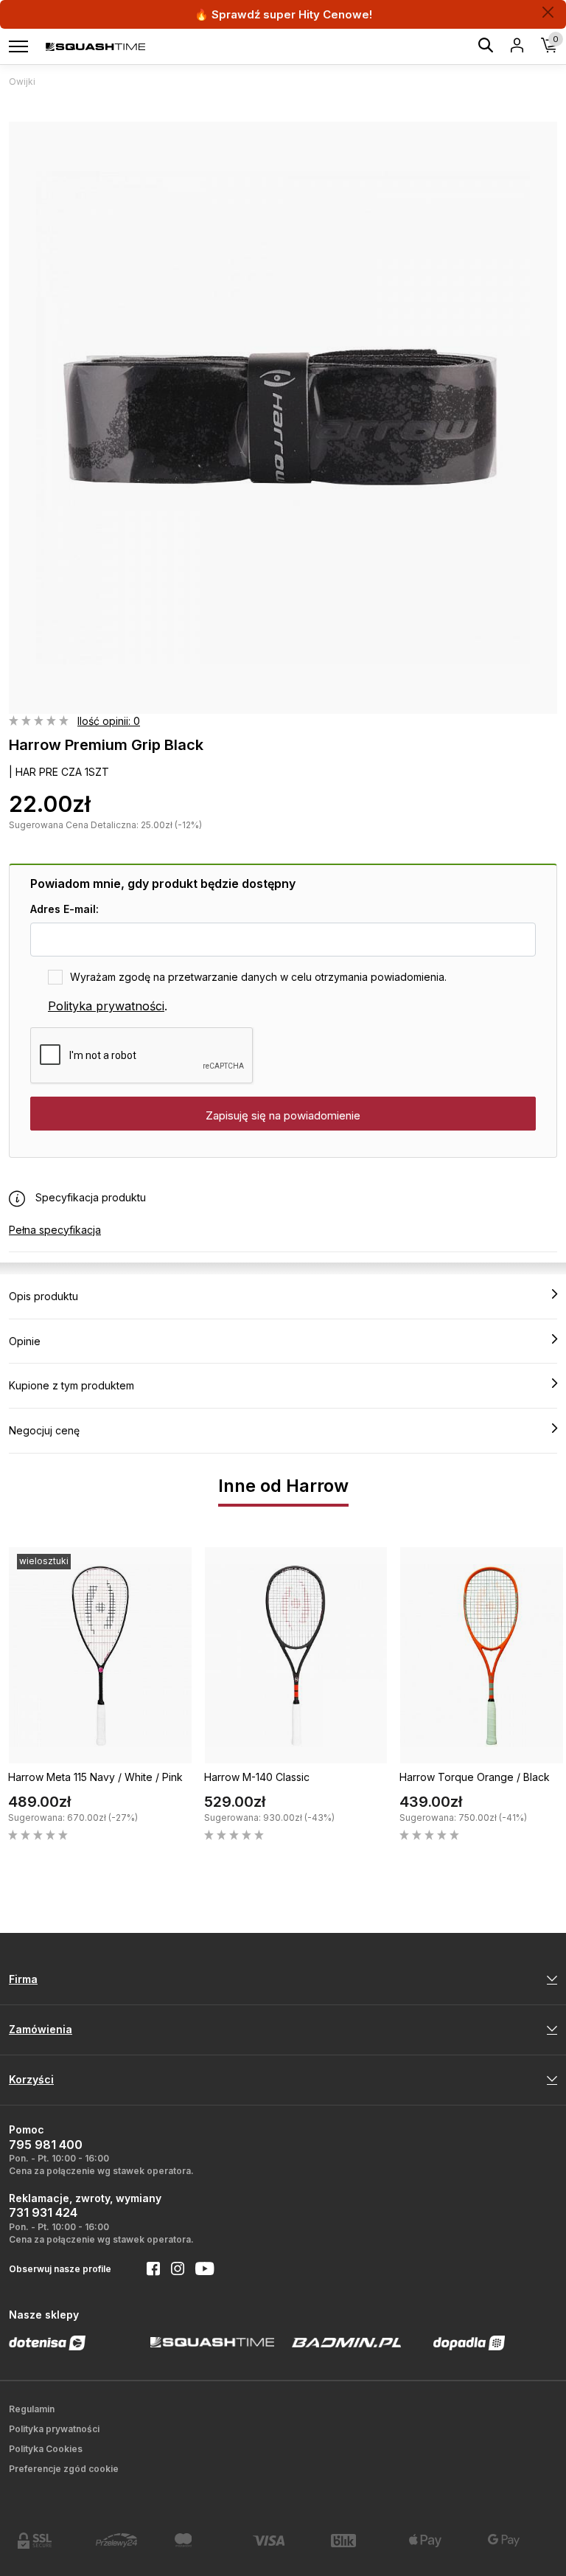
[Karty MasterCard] (205, 2540)
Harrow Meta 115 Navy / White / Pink (95, 1777)
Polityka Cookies (46, 2449)
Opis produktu (43, 1296)
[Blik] (361, 2541)
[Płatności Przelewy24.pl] (126, 2540)
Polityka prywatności (106, 1006)
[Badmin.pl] (347, 2342)
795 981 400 (46, 2145)
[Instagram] (172, 2270)
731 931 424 (43, 2212)
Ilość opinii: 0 (109, 721)
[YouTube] (199, 2270)
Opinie (25, 1341)
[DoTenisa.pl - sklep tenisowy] (47, 2343)
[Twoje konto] (517, 46)
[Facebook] (148, 2270)
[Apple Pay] (439, 2541)
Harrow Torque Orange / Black (475, 1777)
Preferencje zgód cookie (64, 2469)
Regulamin (32, 2409)
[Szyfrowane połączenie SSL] (48, 2541)
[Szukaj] (486, 48)
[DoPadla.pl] (469, 2343)
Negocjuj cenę (44, 1430)
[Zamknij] (548, 12)
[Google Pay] (518, 2540)
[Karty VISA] (283, 2540)
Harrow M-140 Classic (257, 1777)
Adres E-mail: (64, 909)
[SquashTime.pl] (95, 46)
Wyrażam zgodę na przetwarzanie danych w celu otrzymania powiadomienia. (258, 977)
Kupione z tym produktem (71, 1385)
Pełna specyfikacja (55, 1230)
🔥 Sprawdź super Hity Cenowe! (283, 14)
